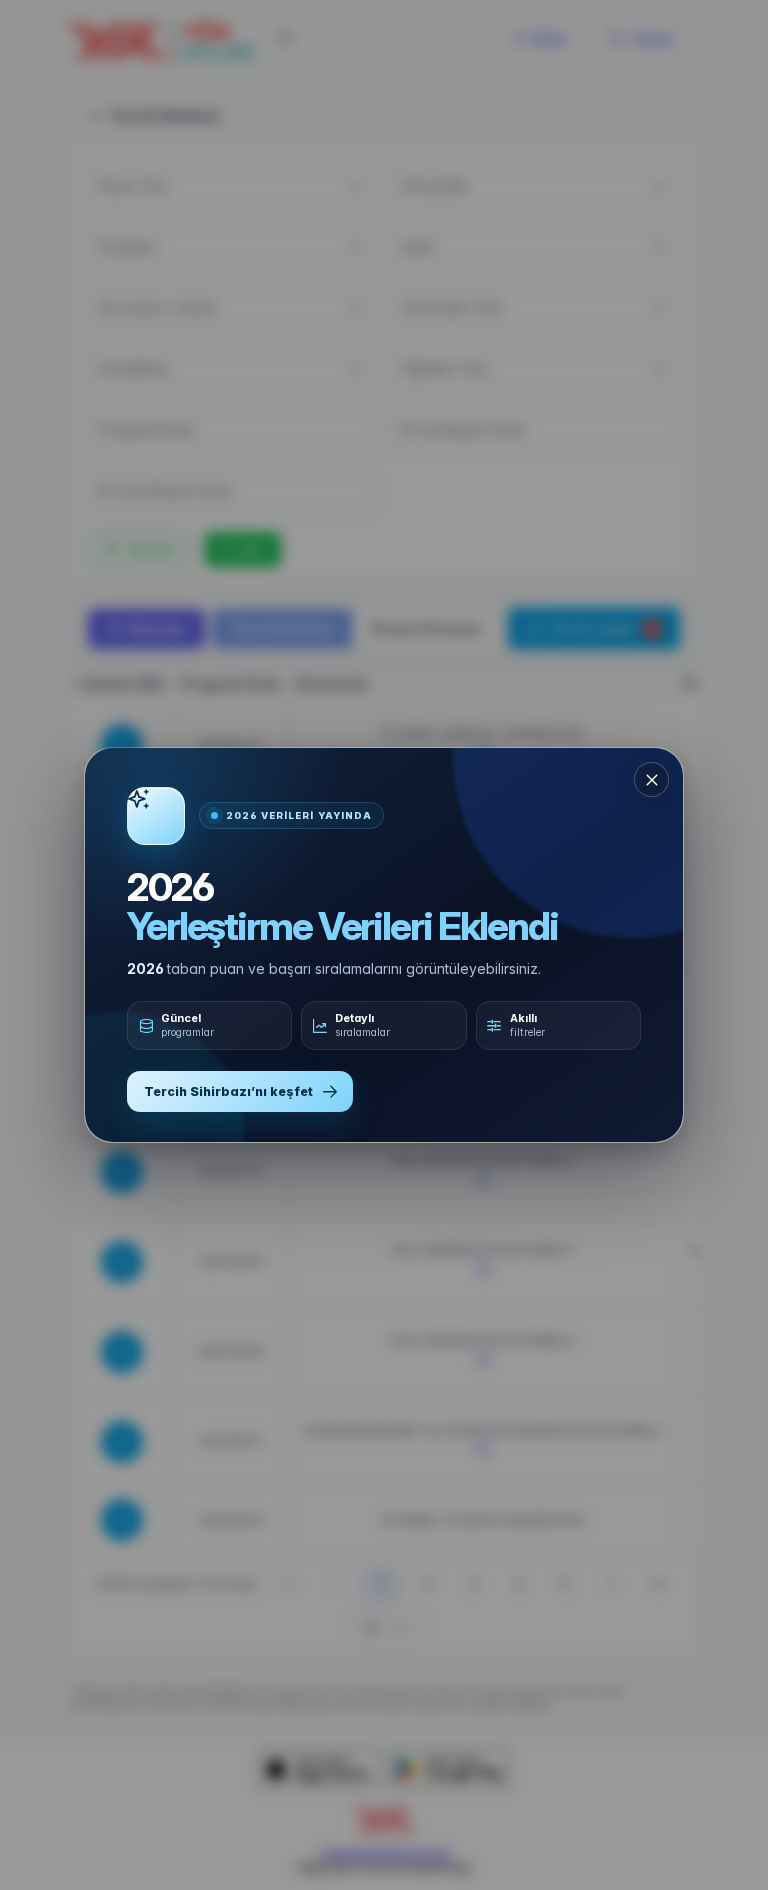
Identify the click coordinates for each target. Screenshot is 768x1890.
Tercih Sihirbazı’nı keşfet (228, 1091)
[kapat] (651, 779)
